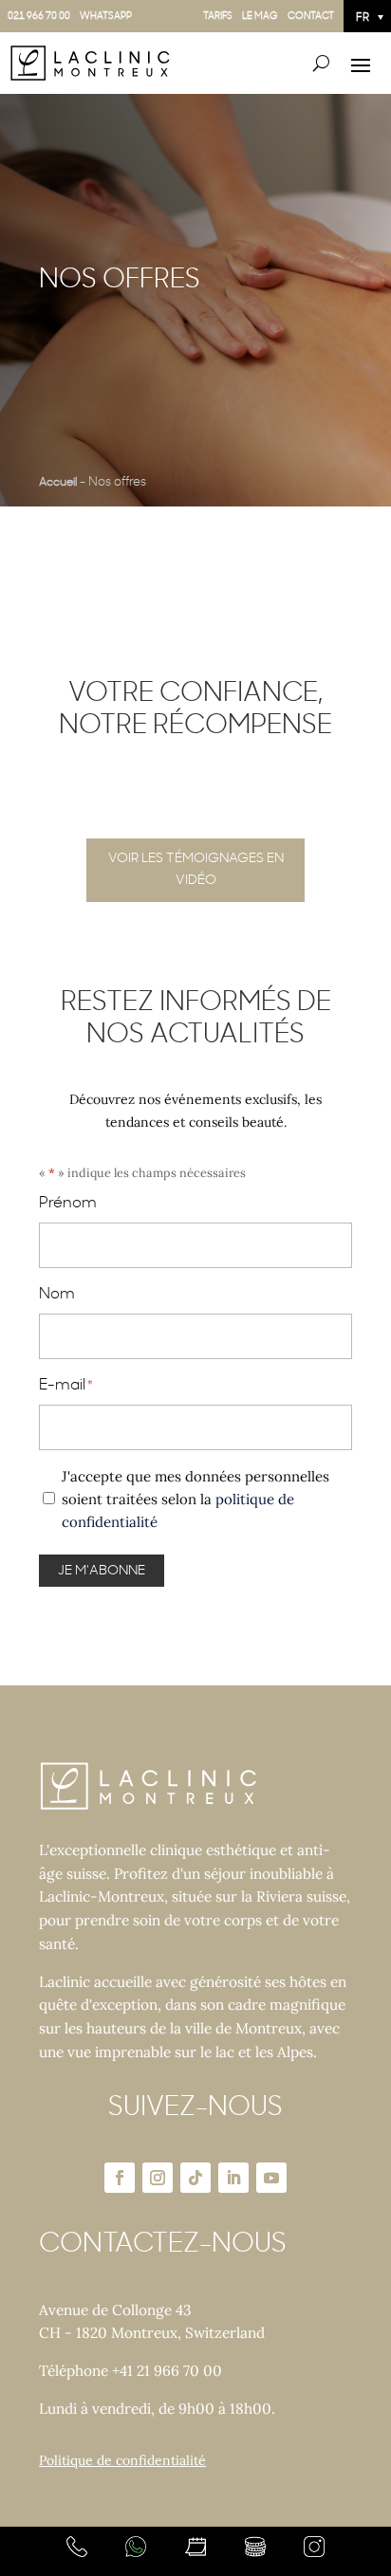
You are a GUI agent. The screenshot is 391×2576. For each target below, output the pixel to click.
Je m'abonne (102, 1571)
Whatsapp (106, 16)
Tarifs (218, 16)
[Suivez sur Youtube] (271, 2178)
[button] (367, 16)
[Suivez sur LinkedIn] (233, 2178)
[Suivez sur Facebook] (120, 2178)
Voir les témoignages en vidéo (196, 870)
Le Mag (260, 16)
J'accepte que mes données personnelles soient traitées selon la (195, 1499)
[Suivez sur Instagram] (158, 2178)
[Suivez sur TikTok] (195, 2178)
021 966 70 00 (39, 16)
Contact (311, 16)
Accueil (58, 482)
